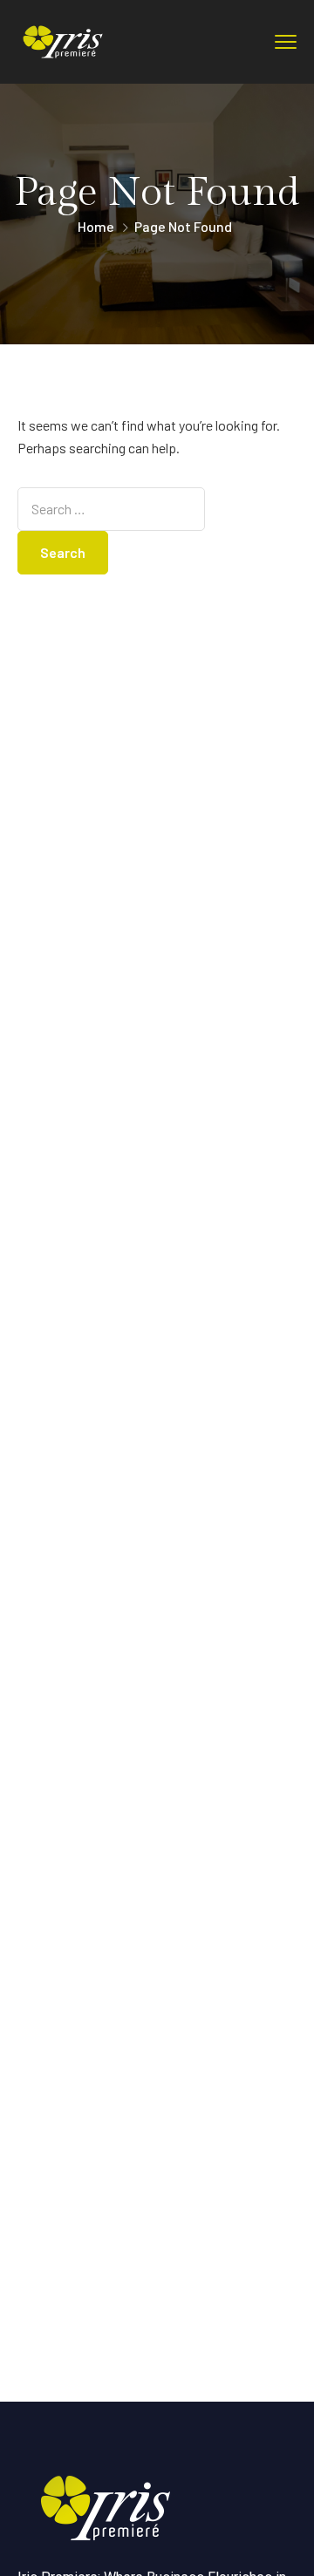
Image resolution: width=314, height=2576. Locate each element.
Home (96, 226)
